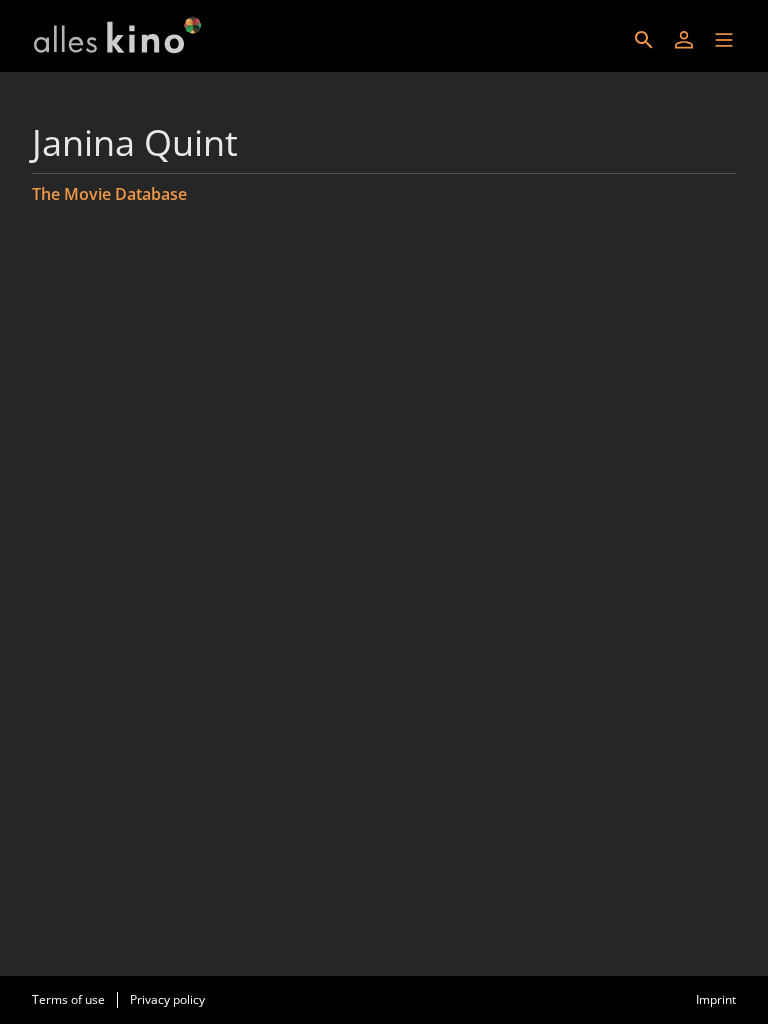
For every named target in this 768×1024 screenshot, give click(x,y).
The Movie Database (109, 194)
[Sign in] (684, 40)
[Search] (644, 40)
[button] (724, 40)
